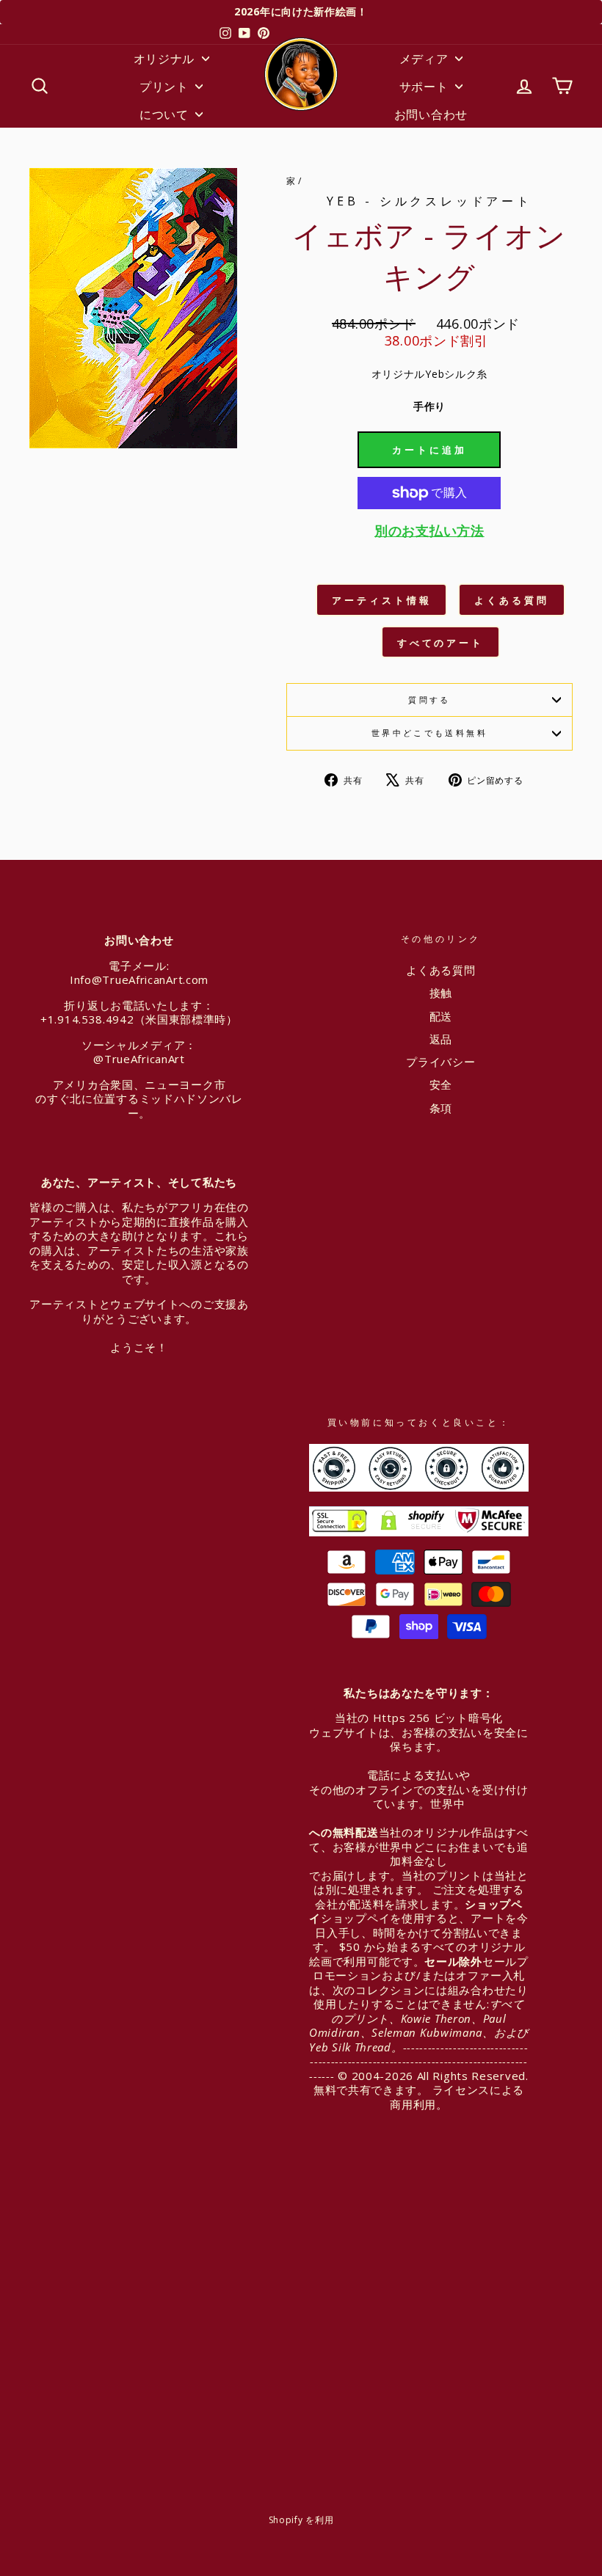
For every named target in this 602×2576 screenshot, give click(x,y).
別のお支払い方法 (429, 531)
